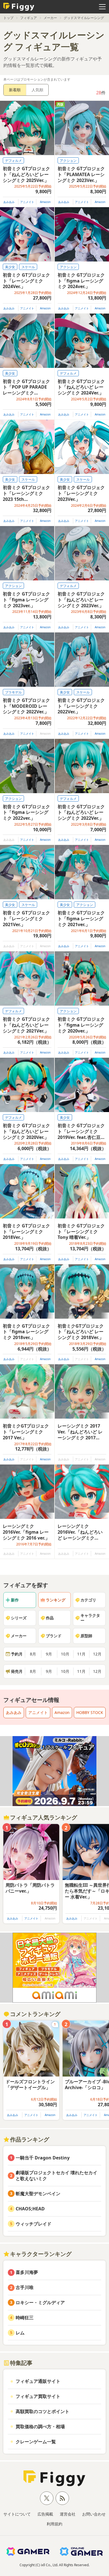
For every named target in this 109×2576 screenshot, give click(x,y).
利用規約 (54, 2524)
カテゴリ (88, 1600)
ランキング (56, 1600)
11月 (81, 1654)
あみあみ (9, 202)
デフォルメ (13, 161)
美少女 (10, 267)
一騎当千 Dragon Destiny (43, 2158)
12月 (97, 1654)
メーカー (50, 18)
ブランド (54, 1636)
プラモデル (13, 692)
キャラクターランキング (41, 2254)
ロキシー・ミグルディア (40, 2302)
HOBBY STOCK (90, 1712)
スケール (28, 267)
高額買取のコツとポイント (42, 2411)
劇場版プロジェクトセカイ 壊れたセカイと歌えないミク (56, 2176)
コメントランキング (35, 2014)
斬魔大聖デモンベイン (38, 2194)
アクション (68, 161)
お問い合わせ (94, 2514)
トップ (8, 18)
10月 (65, 1654)
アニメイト (27, 202)
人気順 (37, 90)
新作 (15, 1600)
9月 (49, 1654)
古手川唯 (25, 2287)
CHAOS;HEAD (30, 2209)
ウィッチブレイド (34, 2224)
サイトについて (17, 2514)
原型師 (86, 1636)
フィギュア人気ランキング (44, 1817)
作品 (50, 1618)
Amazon (45, 202)
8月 (33, 1654)
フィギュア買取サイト (38, 2396)
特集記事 (21, 2363)
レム (20, 2333)
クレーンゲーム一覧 (36, 2442)
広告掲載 (45, 2514)
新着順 (15, 90)
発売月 (17, 1671)
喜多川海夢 (27, 2272)
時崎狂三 (25, 2318)
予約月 (17, 1654)
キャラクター (90, 1618)
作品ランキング (30, 2139)
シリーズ (19, 1618)
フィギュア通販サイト (38, 2381)
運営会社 (68, 2514)
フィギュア (29, 18)
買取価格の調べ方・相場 (40, 2426)
